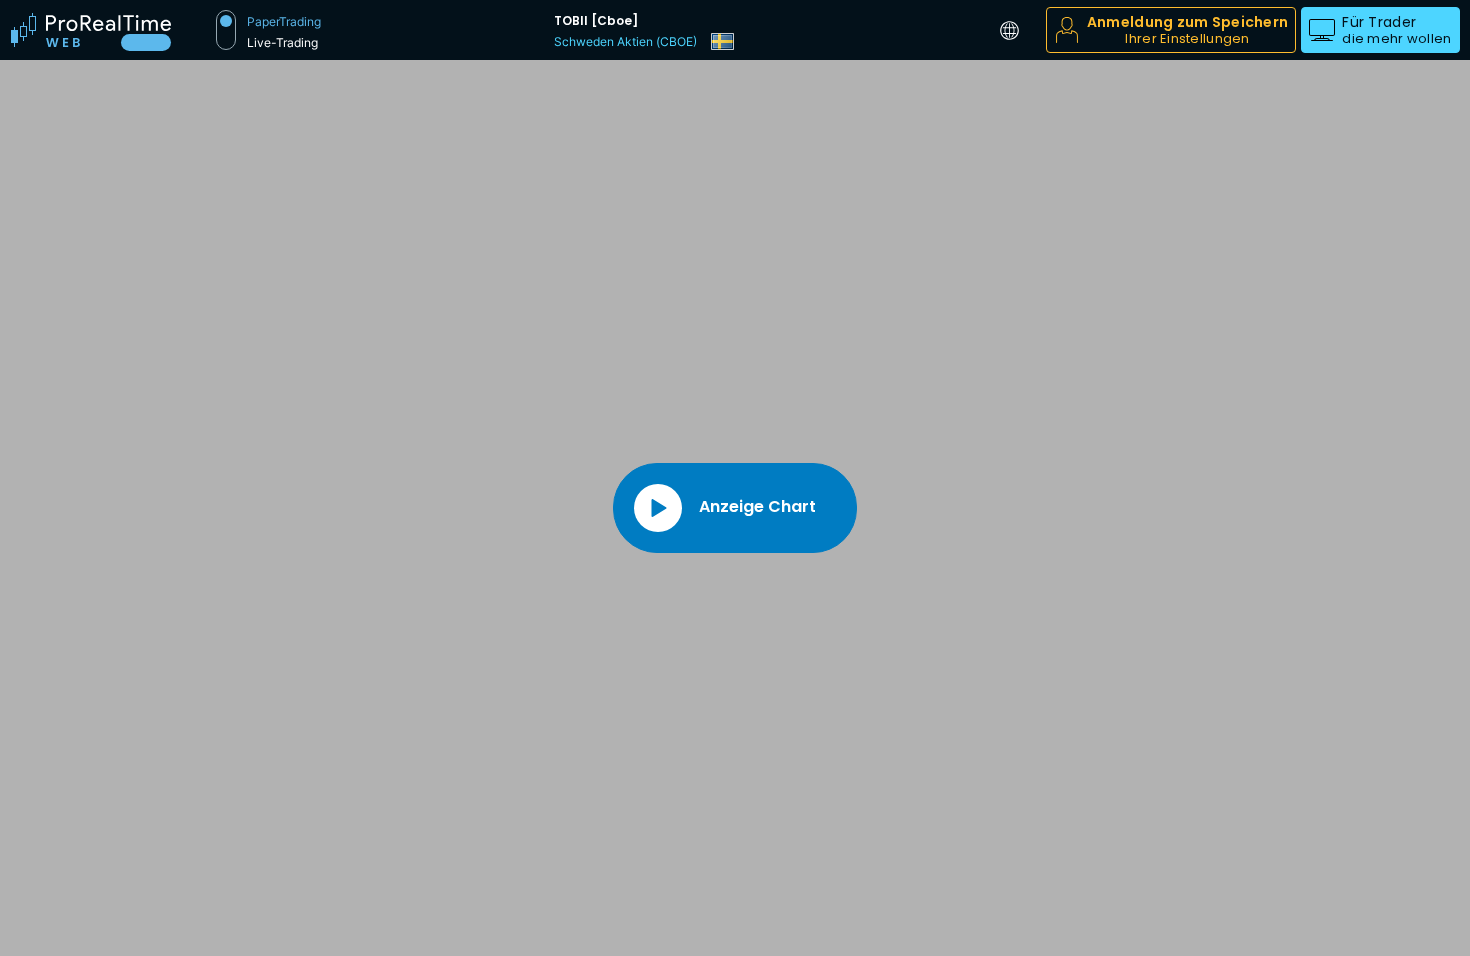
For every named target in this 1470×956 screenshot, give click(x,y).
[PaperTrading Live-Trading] (226, 30)
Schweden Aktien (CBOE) (625, 41)
